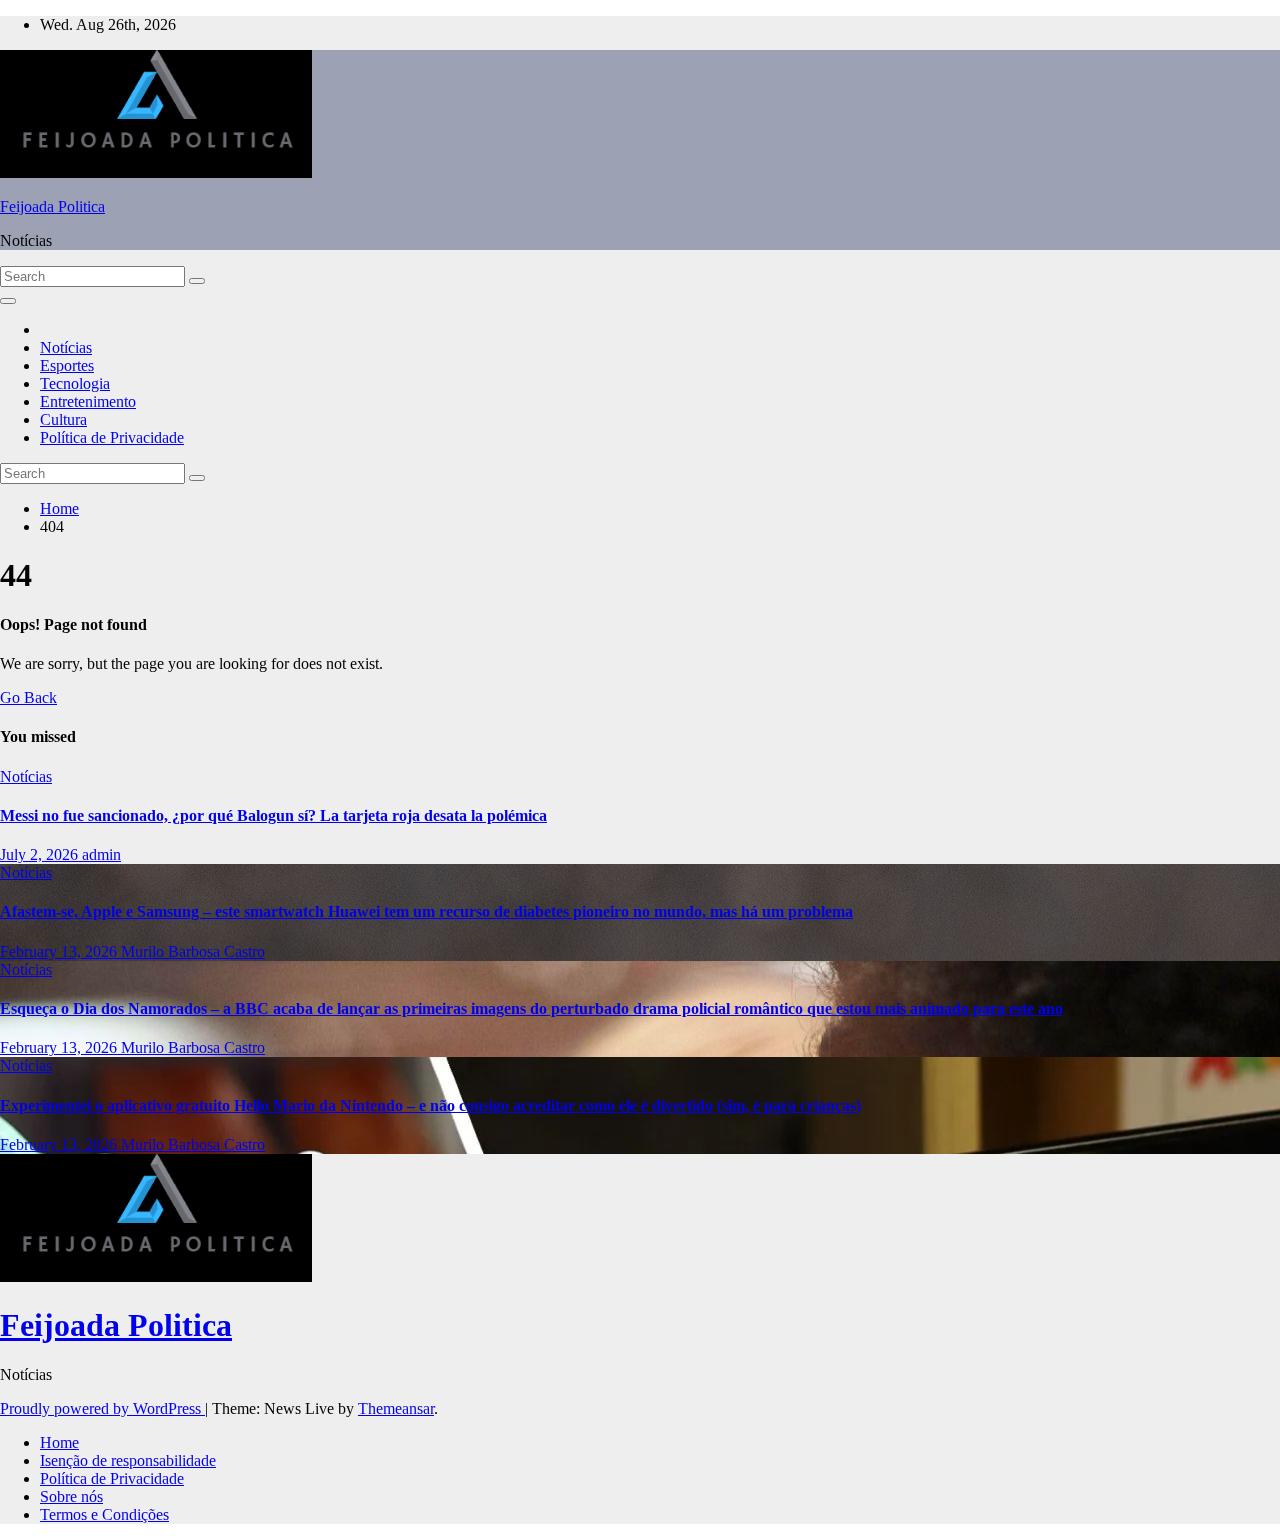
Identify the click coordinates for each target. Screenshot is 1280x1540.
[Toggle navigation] (8, 301)
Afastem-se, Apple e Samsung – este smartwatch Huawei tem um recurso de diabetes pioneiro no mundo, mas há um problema (426, 911)
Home (59, 508)
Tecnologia (75, 383)
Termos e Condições (104, 1514)
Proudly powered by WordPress (102, 1408)
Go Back (28, 697)
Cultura (63, 419)
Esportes (67, 365)
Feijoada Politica (52, 206)
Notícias (66, 347)
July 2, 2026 (41, 854)
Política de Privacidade (112, 437)
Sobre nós (71, 1496)
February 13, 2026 (60, 951)
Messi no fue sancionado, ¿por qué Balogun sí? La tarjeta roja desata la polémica (273, 815)
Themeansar (396, 1408)
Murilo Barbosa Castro (193, 951)
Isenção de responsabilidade (128, 1460)
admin (101, 854)
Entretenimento (88, 401)
